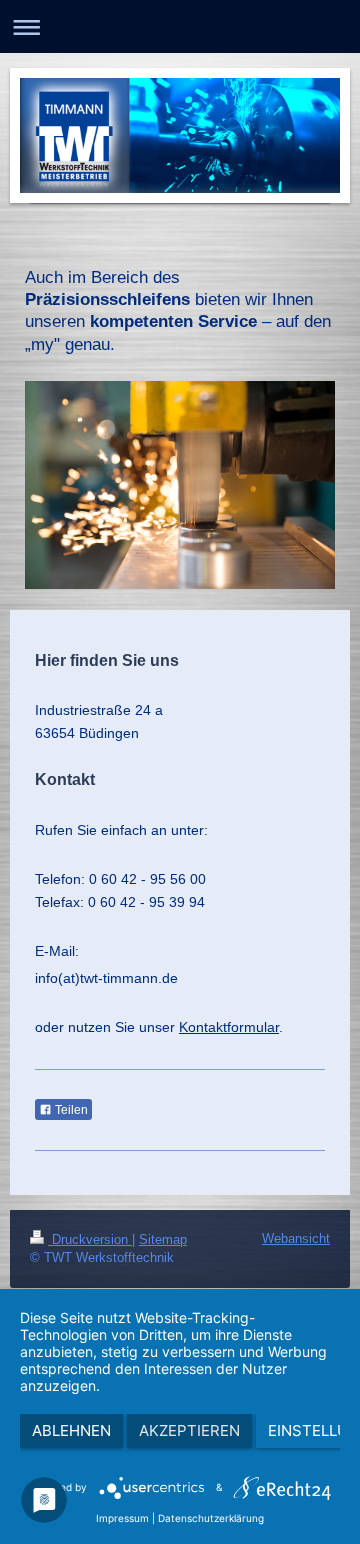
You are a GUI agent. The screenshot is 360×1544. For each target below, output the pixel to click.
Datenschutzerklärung (211, 1518)
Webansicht (296, 1238)
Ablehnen (71, 1430)
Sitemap (163, 1239)
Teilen (70, 1110)
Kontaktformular (229, 1027)
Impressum (122, 1518)
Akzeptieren (189, 1430)
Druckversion (90, 1239)
